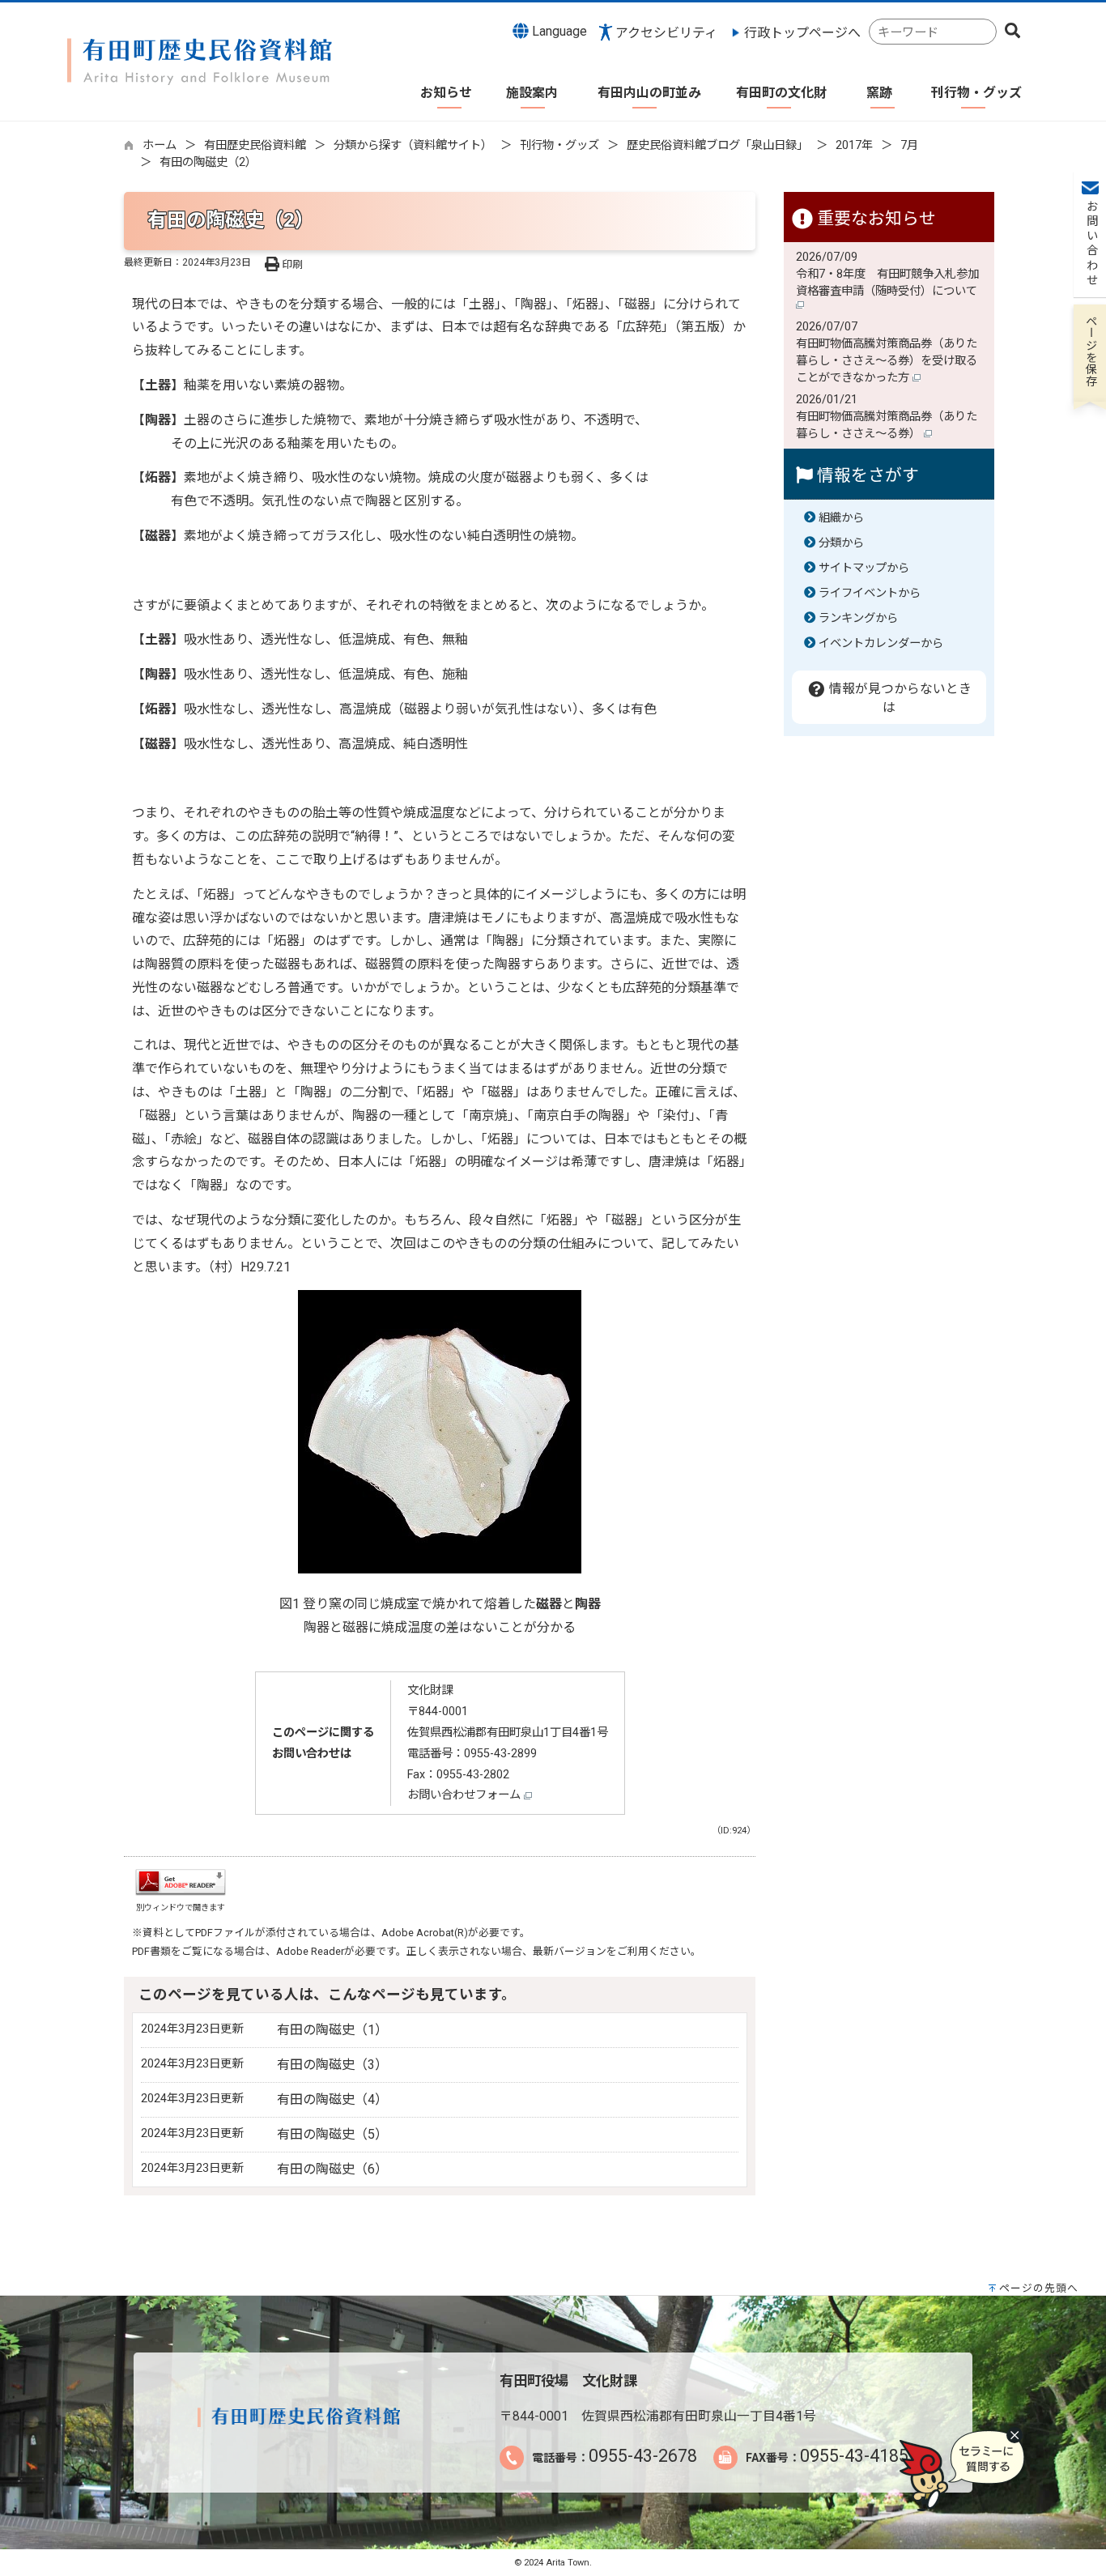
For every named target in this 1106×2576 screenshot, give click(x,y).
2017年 (854, 145)
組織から (841, 518)
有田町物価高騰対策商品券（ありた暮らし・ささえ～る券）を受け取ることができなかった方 (887, 361)
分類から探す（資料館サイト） (413, 145)
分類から (841, 543)
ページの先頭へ (1039, 2288)
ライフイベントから (870, 593)
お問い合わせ (1090, 244)
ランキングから (858, 618)
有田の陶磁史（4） (332, 2099)
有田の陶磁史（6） (332, 2169)
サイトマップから (864, 568)
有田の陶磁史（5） (332, 2134)
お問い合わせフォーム (466, 1795)
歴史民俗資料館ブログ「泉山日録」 (717, 145)
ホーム (160, 145)
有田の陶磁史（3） (332, 2065)
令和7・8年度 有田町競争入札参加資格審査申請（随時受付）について (888, 283)
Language (558, 31)
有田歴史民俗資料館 (255, 145)
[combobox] (933, 32)
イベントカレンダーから (881, 643)
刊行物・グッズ (559, 145)
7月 (909, 145)
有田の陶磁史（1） (332, 2030)
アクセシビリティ (666, 33)
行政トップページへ (802, 33)
